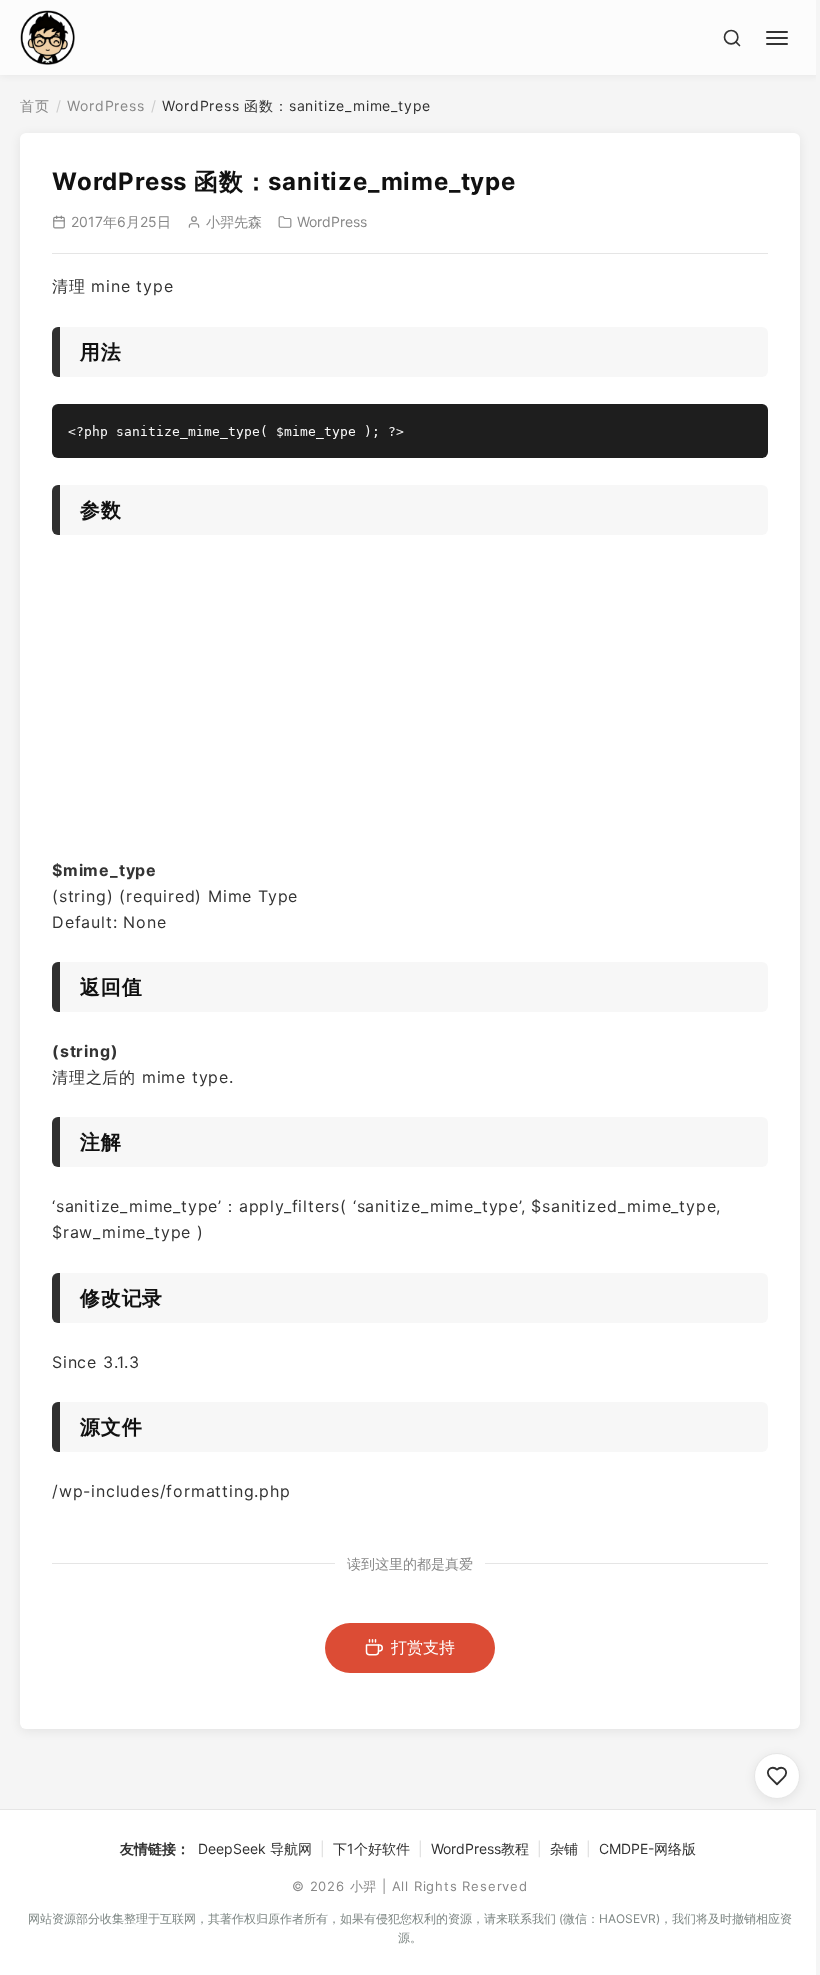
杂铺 (564, 1848)
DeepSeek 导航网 (255, 1848)
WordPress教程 (480, 1848)
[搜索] (732, 38)
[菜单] (780, 35)
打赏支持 (423, 1647)
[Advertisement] (410, 702)
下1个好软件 (371, 1848)
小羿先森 (234, 221)
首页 (35, 105)
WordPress (105, 105)
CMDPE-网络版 (647, 1848)
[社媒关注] (777, 1776)
